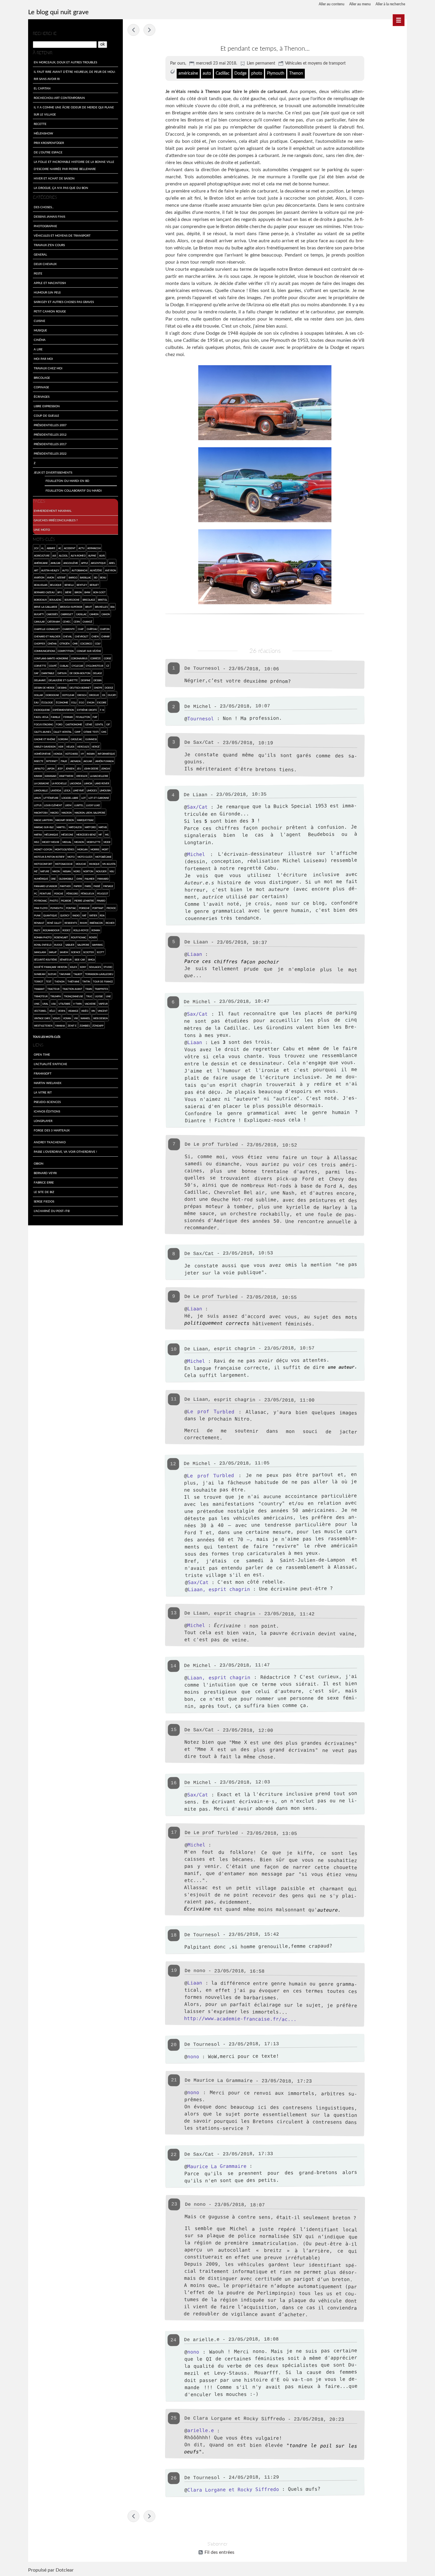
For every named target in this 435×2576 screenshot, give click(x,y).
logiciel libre (70, 798)
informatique (106, 754)
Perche (59, 893)
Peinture (45, 893)
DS (104, 695)
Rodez (66, 930)
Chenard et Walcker (47, 636)
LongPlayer (43, 1121)
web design (100, 1018)
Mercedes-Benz (86, 835)
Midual (67, 842)
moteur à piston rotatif (49, 857)
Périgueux (87, 893)
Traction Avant (72, 989)
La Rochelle (59, 783)
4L (42, 548)
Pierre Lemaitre (84, 901)
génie (89, 724)
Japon (51, 768)
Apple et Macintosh (50, 283)
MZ (36, 871)
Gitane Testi (91, 732)
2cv (36, 548)
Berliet (94, 585)
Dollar (38, 695)
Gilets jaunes (42, 732)
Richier (110, 923)
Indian (91, 754)
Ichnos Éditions (47, 1111)
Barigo (73, 577)
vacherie (90, 1004)
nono (193, 2057)
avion (51, 577)
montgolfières (65, 849)
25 (174, 2418)
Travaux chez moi (48, 368)
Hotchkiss (71, 754)
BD (96, 577)
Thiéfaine (74, 981)
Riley (37, 930)
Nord (77, 871)
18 (174, 1935)
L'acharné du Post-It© (52, 1211)
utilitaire (65, 1004)
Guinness (91, 739)
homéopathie (42, 754)
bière (68, 592)
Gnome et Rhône (45, 739)
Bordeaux (40, 600)
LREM (68, 805)
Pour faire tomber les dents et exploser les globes (149, 30)
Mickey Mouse (51, 842)
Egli (74, 702)
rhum (83, 923)
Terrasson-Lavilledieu (99, 974)
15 (174, 1730)
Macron (67, 813)
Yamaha (60, 1026)
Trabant (39, 989)
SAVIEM (64, 952)
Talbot (78, 974)
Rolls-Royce (81, 930)
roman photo (43, 937)
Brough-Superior (71, 607)
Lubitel (79, 805)
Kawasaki (50, 776)
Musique (40, 330)
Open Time (42, 1054)
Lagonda (75, 783)
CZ (108, 666)
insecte (39, 761)
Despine (86, 680)
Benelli (69, 585)
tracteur (53, 989)
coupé (53, 666)
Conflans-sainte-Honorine (51, 658)
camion (94, 614)
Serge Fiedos (44, 1201)
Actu (82, 548)
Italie (64, 761)
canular (39, 622)
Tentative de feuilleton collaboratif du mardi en (133, 30)
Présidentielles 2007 (50, 425)
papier (78, 886)
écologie (47, 702)
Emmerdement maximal (53, 511)
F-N (102, 710)
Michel (202, 707)
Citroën (65, 643)
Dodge (240, 73)
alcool (63, 556)
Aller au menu (360, 4)
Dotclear (65, 2570)
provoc (111, 908)
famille (56, 717)
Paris (88, 886)
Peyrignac (41, 901)
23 (174, 2204)
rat (84, 915)
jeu (79, 768)
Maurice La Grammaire (217, 2166)
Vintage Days (42, 1018)
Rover (93, 937)
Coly (98, 643)
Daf (36, 673)
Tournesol (201, 719)
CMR (75, 643)
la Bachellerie (99, 776)
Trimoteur (41, 996)
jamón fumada (104, 761)
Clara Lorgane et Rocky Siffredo (233, 2490)
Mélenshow (43, 133)
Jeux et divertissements (53, 472)
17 (174, 1833)
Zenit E (72, 1026)
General (40, 254)
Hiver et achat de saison (54, 178)
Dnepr (98, 688)
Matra (38, 835)
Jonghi (105, 768)
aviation (39, 577)
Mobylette (94, 842)
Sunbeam (40, 974)
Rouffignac (79, 937)
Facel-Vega (41, 717)
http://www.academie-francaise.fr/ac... (240, 2019)
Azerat (61, 577)
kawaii (38, 776)
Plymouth (276, 73)
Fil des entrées (219, 2552)
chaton (105, 629)
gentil (99, 724)
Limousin (105, 790)
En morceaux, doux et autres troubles (65, 62)
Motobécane (103, 857)
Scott (100, 952)
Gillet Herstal (63, 732)
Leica (67, 790)
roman (96, 930)
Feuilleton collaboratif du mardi (74, 490)
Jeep (60, 768)
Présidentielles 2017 (50, 444)
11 (174, 1399)
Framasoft (43, 1073)
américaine (188, 73)
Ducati (112, 695)
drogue (94, 695)
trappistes (101, 989)
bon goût (99, 592)
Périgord (72, 893)
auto (207, 73)
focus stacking (44, 724)
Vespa (62, 1011)
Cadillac (223, 73)
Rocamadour (51, 930)
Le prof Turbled (211, 1411)
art (36, 570)
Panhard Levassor (46, 886)
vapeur (103, 1004)
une (108, 996)
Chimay (105, 636)
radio (76, 915)
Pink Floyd (41, 908)
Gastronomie (74, 724)
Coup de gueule (46, 416)
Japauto (39, 768)
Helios (70, 747)
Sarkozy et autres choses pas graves (64, 302)
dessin (98, 680)
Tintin (86, 981)
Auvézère (96, 570)
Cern (77, 622)
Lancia (88, 783)
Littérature (51, 798)
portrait (98, 908)
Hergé (96, 747)
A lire (38, 349)
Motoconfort (43, 864)
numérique (41, 879)
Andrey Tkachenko (50, 1142)
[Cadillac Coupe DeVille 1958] (265, 485)
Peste (38, 273)
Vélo (52, 1011)
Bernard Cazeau (44, 592)
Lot (84, 798)
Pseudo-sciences (47, 1102)
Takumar (65, 974)
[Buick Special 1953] (265, 567)
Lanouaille (41, 790)
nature (45, 871)
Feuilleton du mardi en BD (67, 481)
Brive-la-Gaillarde (46, 607)
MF (100, 835)
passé (97, 886)
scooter (88, 952)
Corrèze (96, 658)
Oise (53, 879)
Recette (40, 124)
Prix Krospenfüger (49, 143)
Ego (82, 702)
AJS (54, 556)
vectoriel (40, 1011)
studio (108, 967)
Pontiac (71, 908)
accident (70, 548)
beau (103, 577)
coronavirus (79, 658)
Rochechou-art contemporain (59, 98)
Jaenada (75, 761)
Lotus (38, 805)
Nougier (101, 871)
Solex (73, 967)
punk (37, 915)
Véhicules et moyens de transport (315, 63)
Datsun (62, 673)
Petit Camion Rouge (50, 311)
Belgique (56, 585)
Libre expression (47, 406)
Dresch (82, 695)
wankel (85, 1018)
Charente (69, 629)
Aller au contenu (332, 4)
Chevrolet (82, 636)
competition (66, 651)
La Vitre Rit (43, 1092)
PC (36, 893)
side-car (80, 960)
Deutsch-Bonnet (80, 688)
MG (107, 835)
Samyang (98, 945)
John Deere (91, 768)
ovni (79, 879)
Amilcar (55, 563)
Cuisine (40, 321)
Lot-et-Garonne (99, 798)
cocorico (86, 643)
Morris (95, 849)
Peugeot (103, 893)
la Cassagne (42, 783)
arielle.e (201, 2431)
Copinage (41, 387)
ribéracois (96, 923)
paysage (108, 886)
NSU (112, 871)
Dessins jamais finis (49, 217)
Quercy (65, 915)
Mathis (103, 827)
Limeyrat (79, 790)
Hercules (83, 747)
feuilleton (83, 717)
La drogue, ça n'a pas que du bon (61, 188)
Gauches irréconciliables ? (56, 520)
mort (105, 849)
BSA (112, 607)
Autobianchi (79, 570)
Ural (45, 1004)
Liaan (195, 954)
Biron (78, 592)
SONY (83, 967)
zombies (85, 1026)
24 (173, 2340)
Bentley (82, 585)
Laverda (56, 790)
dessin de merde (44, 688)
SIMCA (91, 960)
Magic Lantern (43, 820)
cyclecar (77, 666)
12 (173, 1464)
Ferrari (68, 717)
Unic (37, 1004)
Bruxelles (101, 607)
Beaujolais (41, 585)
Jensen (70, 768)
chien (95, 636)
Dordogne (52, 695)
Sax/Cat (197, 807)
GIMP (78, 732)
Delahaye (40, 680)
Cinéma (40, 340)
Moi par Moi (43, 359)
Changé (87, 622)
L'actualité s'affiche (50, 1064)
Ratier (93, 915)
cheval (67, 636)
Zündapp (98, 1026)
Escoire (102, 702)
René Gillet (54, 923)
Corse (108, 658)
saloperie (83, 945)
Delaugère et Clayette (63, 680)
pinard (101, 901)
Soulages (95, 967)
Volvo (56, 1018)
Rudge (58, 945)
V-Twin (77, 1004)
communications (45, 651)
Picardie (66, 901)
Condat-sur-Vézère (89, 651)
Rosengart (61, 937)
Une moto (42, 530)
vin (93, 1011)
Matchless (75, 827)
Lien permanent (261, 63)
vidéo (85, 1011)
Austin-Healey (50, 570)
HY (82, 754)
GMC (104, 732)
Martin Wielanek (48, 1083)
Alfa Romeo (78, 556)
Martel (61, 827)
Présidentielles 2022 (50, 453)
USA (53, 1004)
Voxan (67, 1018)
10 (174, 1349)
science (76, 952)
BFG (60, 592)
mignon (79, 842)
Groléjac (76, 739)
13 (174, 1613)
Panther (65, 886)
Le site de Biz (44, 1192)
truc (89, 996)
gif (108, 724)
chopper (40, 643)
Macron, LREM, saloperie (90, 813)
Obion (39, 1163)
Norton (88, 871)
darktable (48, 673)
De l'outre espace (48, 152)
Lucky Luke (93, 805)
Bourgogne (72, 600)
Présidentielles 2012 (50, 435)
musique (94, 864)
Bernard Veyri (45, 1173)
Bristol (103, 600)
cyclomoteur (95, 666)
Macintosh (41, 813)
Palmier (90, 879)
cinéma (52, 643)
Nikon (56, 871)
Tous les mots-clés (47, 1037)
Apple (85, 563)
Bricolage (42, 378)
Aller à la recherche (390, 4)
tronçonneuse (74, 996)
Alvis (102, 556)
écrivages (42, 397)
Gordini (63, 739)
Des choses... (44, 207)
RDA (102, 915)
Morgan (82, 849)
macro (54, 813)
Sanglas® (40, 952)
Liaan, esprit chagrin (219, 1589)
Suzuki (52, 974)
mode (107, 842)
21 (174, 2080)
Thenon (296, 73)
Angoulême (71, 563)
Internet (52, 761)
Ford (59, 724)
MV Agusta (109, 864)
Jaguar (88, 761)
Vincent (103, 1011)
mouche (81, 864)
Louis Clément (53, 805)
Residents (71, 923)
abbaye (51, 548)
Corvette (40, 666)
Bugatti (39, 614)
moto (71, 857)
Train (89, 989)
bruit (89, 607)
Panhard (103, 879)
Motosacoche (64, 864)
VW (76, 1018)
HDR (61, 747)
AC (60, 548)
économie (62, 702)
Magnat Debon (65, 820)
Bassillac (86, 577)
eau (36, 702)
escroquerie (42, 710)
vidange (73, 1011)
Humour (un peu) (47, 292)
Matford (90, 827)
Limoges (92, 790)
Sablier (70, 945)
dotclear (68, 695)
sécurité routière (46, 960)
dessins (62, 688)
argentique (98, 563)
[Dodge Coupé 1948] (265, 403)
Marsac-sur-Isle (44, 827)
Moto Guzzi (85, 857)
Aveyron (111, 570)
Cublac (64, 666)
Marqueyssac (85, 820)
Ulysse (99, 996)
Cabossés (52, 614)
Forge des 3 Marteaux (52, 1130)
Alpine (92, 556)
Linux (37, 798)
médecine (67, 835)
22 (174, 2155)
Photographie (45, 226)
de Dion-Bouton (80, 673)
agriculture (42, 556)
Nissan (67, 871)
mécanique (51, 835)
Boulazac (55, 600)
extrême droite (87, 710)
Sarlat (53, 952)
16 (174, 1783)
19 (174, 1971)
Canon (106, 614)
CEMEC (67, 622)
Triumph (56, 996)
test (49, 981)
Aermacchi (94, 548)
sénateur (66, 960)
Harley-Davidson (45, 747)
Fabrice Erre (44, 1182)
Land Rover (102, 783)
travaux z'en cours (49, 245)
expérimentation (63, 710)
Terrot (39, 981)
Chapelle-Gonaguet (47, 629)
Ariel (112, 563)
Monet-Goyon (43, 849)
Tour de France (103, 981)
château (92, 629)
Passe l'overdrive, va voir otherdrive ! (65, 1152)
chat (81, 629)
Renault (39, 923)
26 (174, 2478)
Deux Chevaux (45, 264)
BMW (87, 592)
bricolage (89, 600)
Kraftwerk (66, 776)
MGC (37, 842)
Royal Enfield (43, 945)
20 (174, 2045)
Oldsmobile (66, 879)
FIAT (95, 717)
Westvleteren (43, 1026)
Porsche (84, 908)
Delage (98, 673)
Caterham (54, 622)
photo (257, 73)
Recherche (45, 34)
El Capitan (42, 88)
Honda (58, 754)
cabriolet (67, 614)
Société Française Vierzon (51, 967)
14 (173, 1666)
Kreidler (82, 776)
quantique (50, 915)
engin (91, 702)
